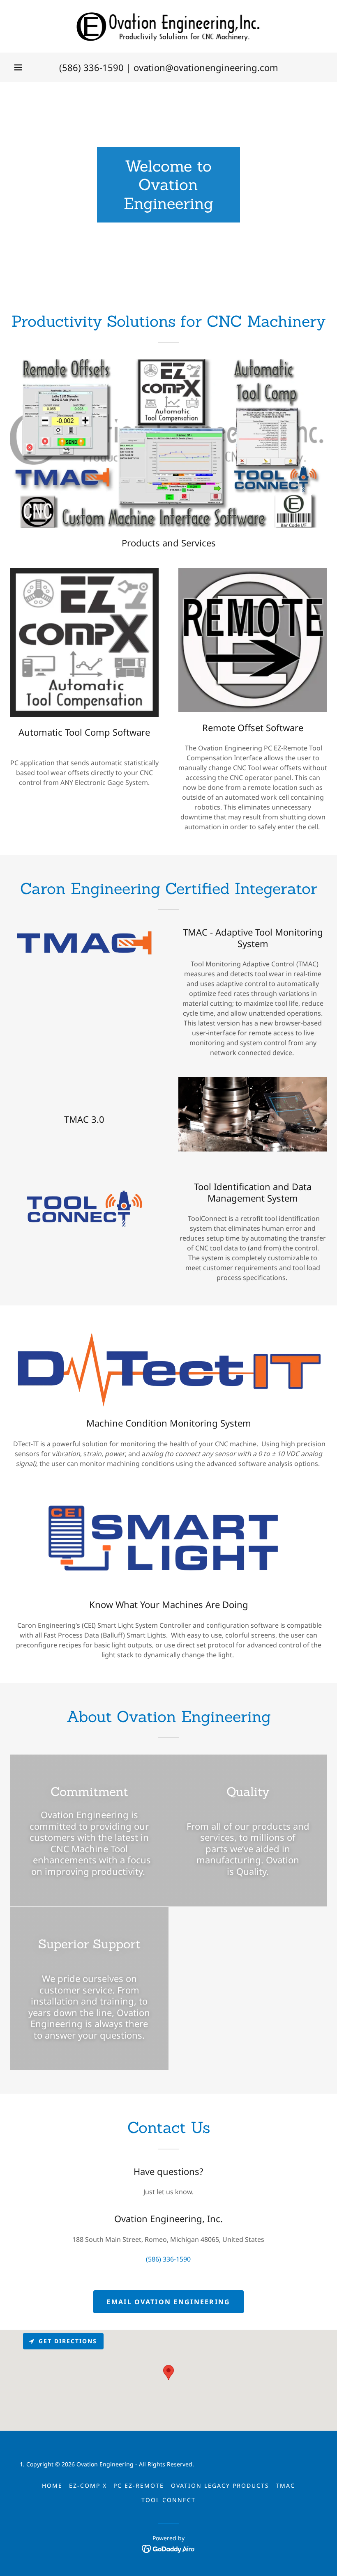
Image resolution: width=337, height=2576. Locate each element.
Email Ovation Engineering (168, 2302)
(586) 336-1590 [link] (91, 67)
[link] (168, 26)
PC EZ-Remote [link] (139, 2485)
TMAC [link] (285, 2485)
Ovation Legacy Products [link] (220, 2485)
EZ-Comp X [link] (88, 2485)
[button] (18, 67)
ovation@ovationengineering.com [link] (206, 67)
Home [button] (52, 2485)
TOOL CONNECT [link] (168, 2500)
